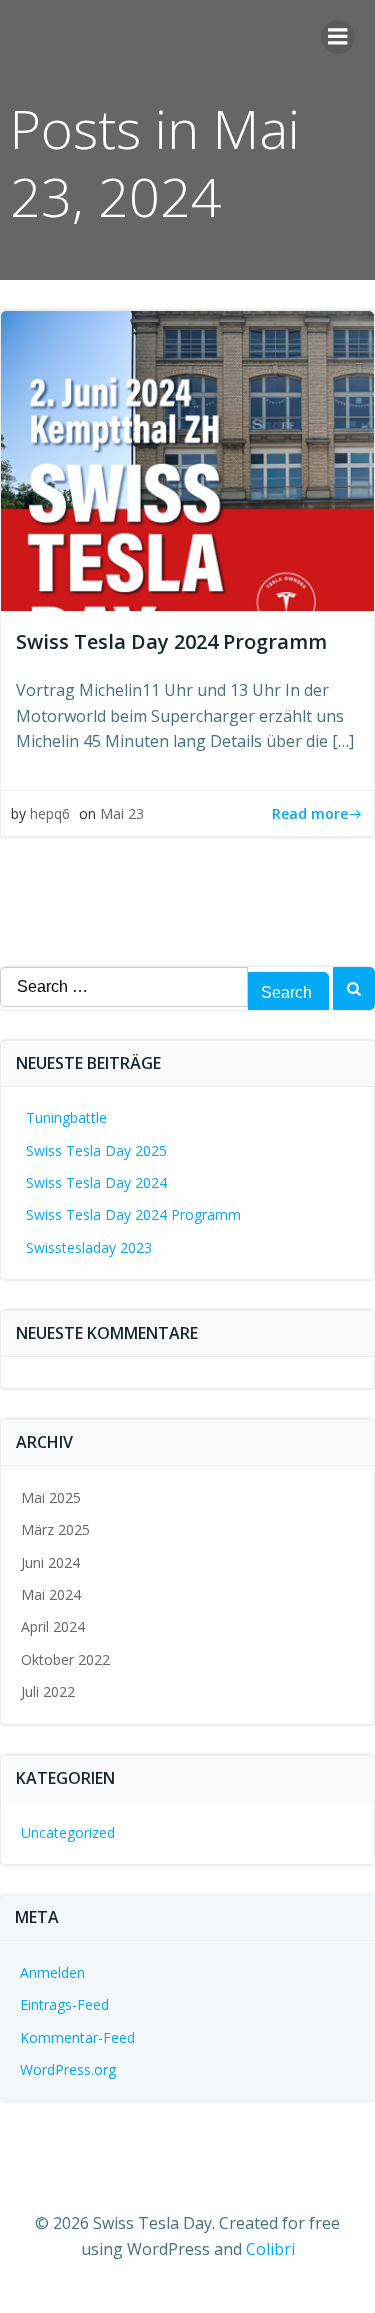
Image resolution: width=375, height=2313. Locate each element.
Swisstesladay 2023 (89, 1247)
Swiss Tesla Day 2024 (96, 1182)
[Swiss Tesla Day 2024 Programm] (187, 459)
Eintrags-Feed (64, 2004)
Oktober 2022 (65, 1659)
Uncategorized (68, 1832)
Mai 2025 (51, 1497)
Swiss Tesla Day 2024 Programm (133, 1214)
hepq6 (50, 813)
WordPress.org (68, 2069)
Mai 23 (122, 813)
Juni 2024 (50, 1562)
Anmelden (52, 1972)
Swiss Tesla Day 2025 (96, 1150)
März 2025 (55, 1529)
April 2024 (53, 1626)
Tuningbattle (66, 1117)
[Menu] (338, 37)
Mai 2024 (51, 1594)
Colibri (270, 2249)
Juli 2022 (48, 1691)
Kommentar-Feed (77, 2037)
